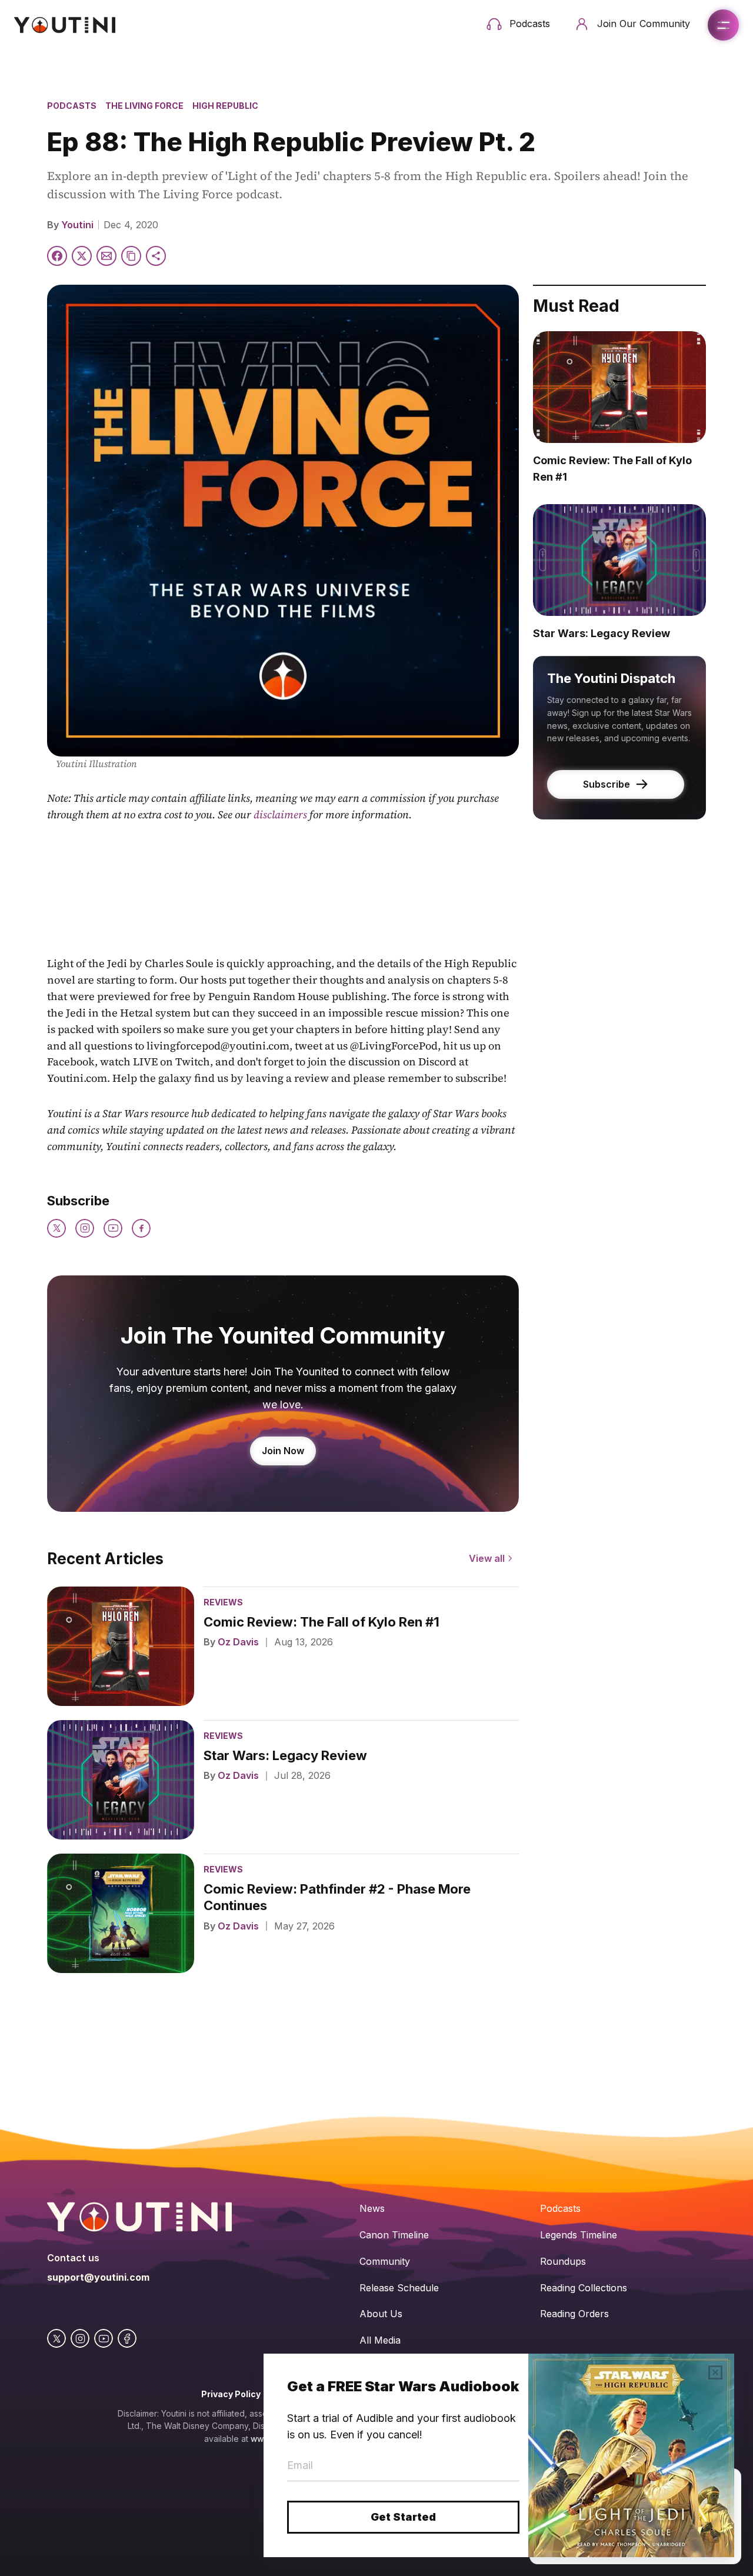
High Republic (225, 106)
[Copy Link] (131, 256)
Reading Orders (574, 2314)
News (372, 2208)
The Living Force (144, 106)
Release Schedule (399, 2288)
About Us (381, 2314)
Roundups (563, 2261)
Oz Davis (238, 1642)
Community (385, 2261)
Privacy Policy (231, 2394)
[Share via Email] (106, 256)
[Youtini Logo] (65, 25)
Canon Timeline (394, 2235)
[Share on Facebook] (57, 256)
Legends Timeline (579, 2235)
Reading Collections (584, 2288)
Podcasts (72, 106)
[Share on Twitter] (82, 256)
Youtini (77, 225)
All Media (380, 2340)
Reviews (223, 1602)
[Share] (156, 256)
